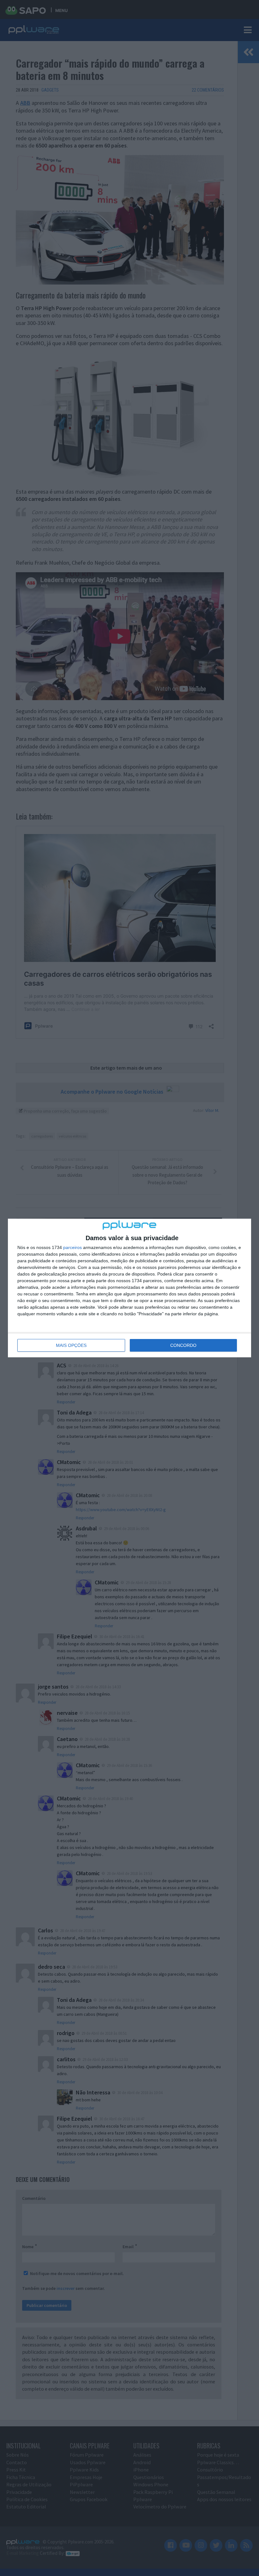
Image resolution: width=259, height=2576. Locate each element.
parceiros (72, 1247)
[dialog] (129, 1288)
